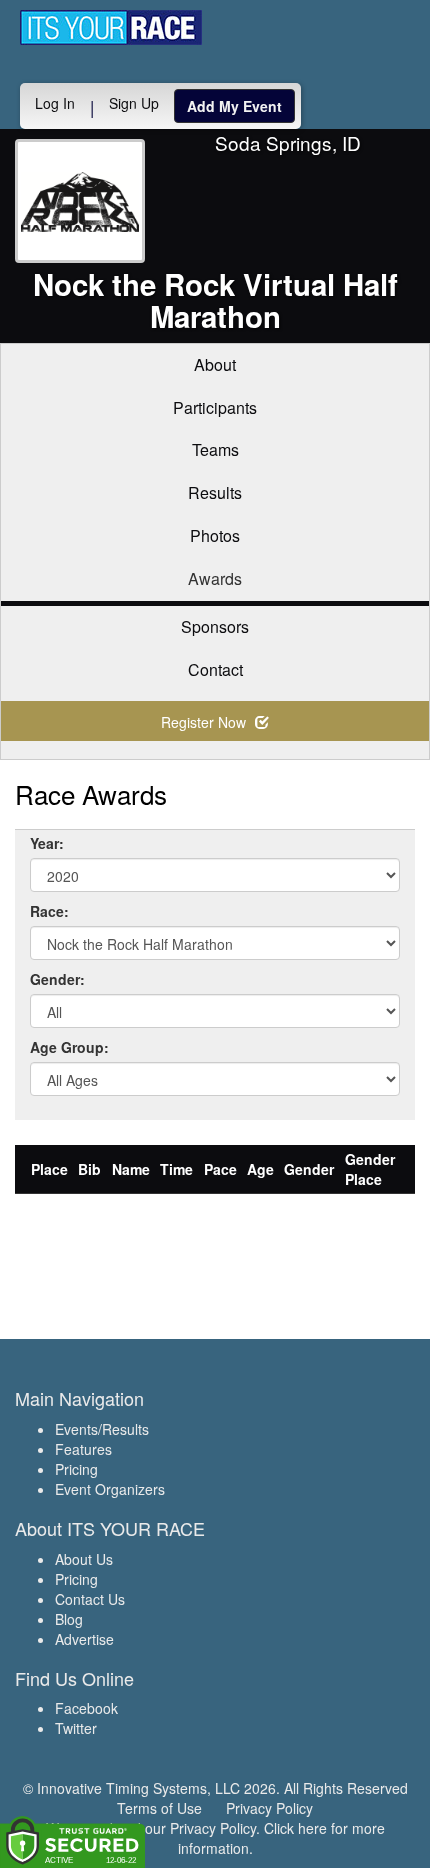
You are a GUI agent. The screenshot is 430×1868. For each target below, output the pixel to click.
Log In (55, 103)
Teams (215, 449)
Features (83, 1449)
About (215, 364)
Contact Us (90, 1599)
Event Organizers (110, 1489)
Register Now (205, 722)
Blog (69, 1619)
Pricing (76, 1469)
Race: (49, 911)
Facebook (86, 1708)
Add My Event (234, 106)
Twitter (76, 1728)
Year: (47, 843)
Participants (215, 407)
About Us (84, 1559)
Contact (215, 669)
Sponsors (215, 626)
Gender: (57, 979)
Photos (215, 535)
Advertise (84, 1639)
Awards (215, 578)
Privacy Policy (269, 1808)
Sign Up (134, 103)
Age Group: (69, 1047)
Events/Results (102, 1429)
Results (215, 492)
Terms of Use (159, 1808)
